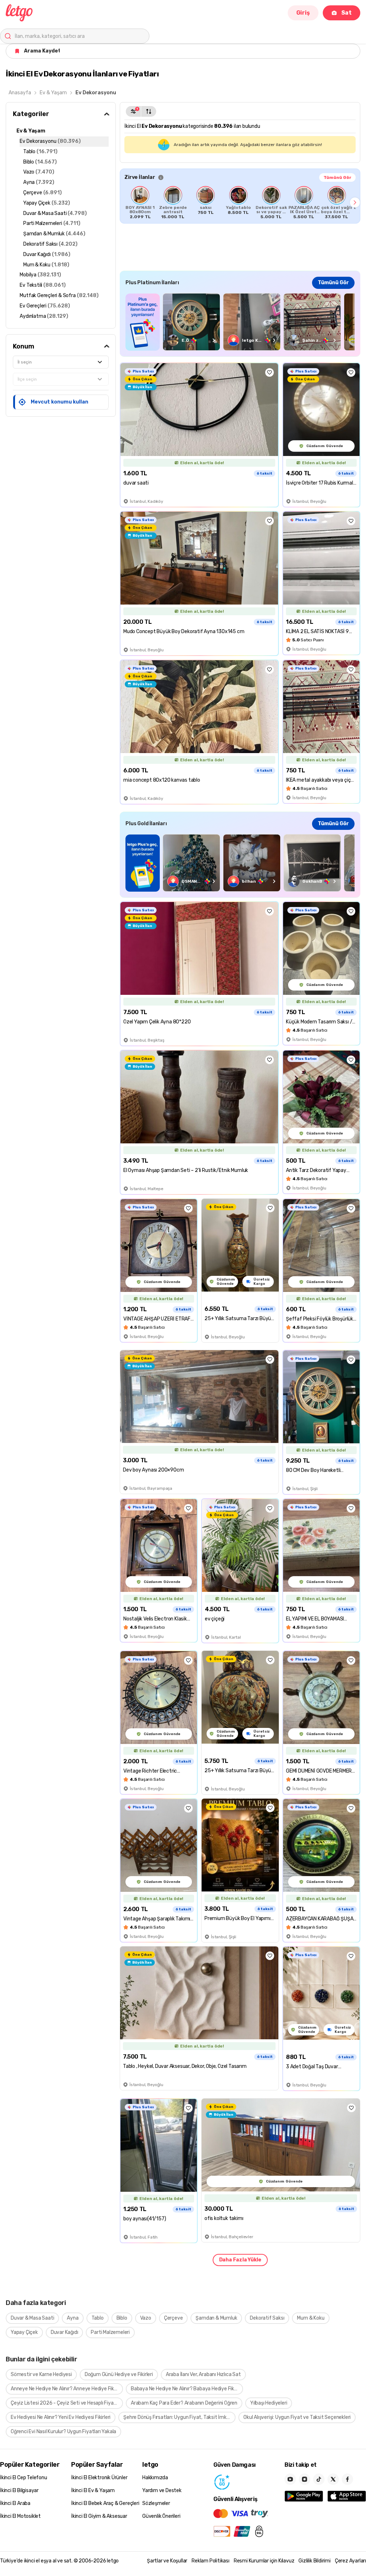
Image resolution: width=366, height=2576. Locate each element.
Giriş (303, 13)
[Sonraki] (355, 202)
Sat (347, 13)
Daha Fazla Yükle (240, 2260)
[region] (240, 202)
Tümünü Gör (337, 177)
